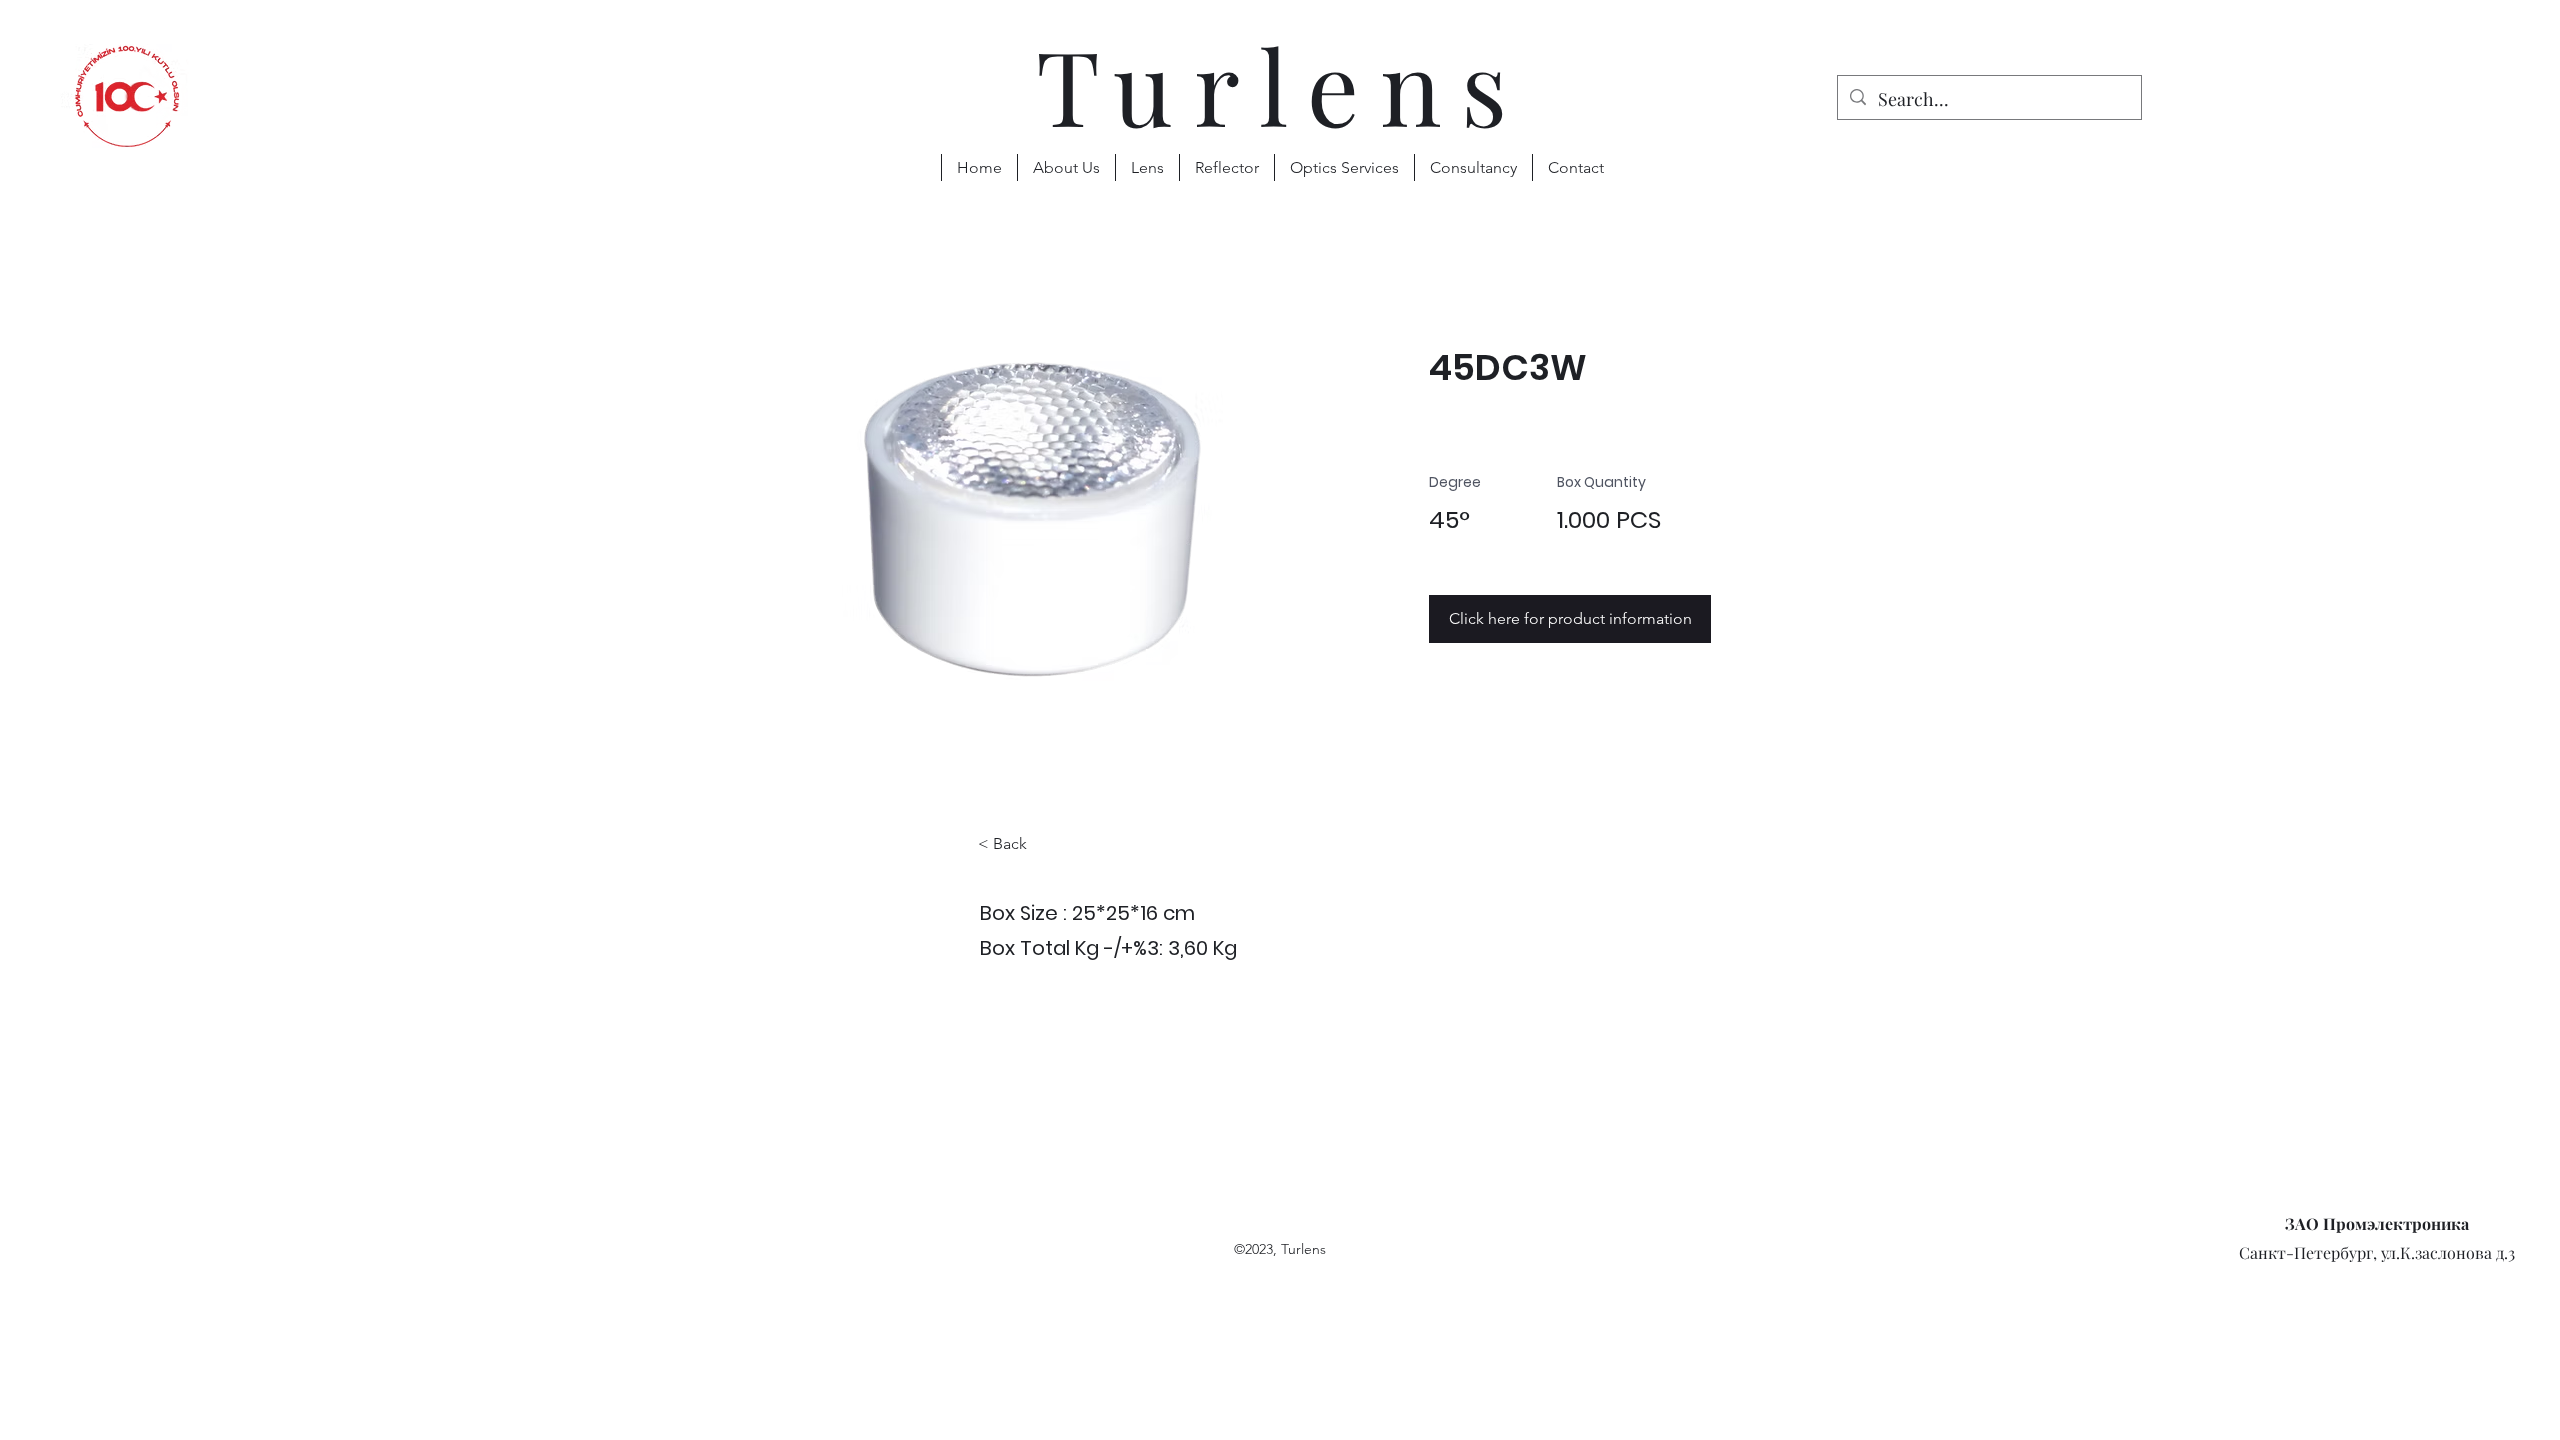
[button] (1147, 167)
